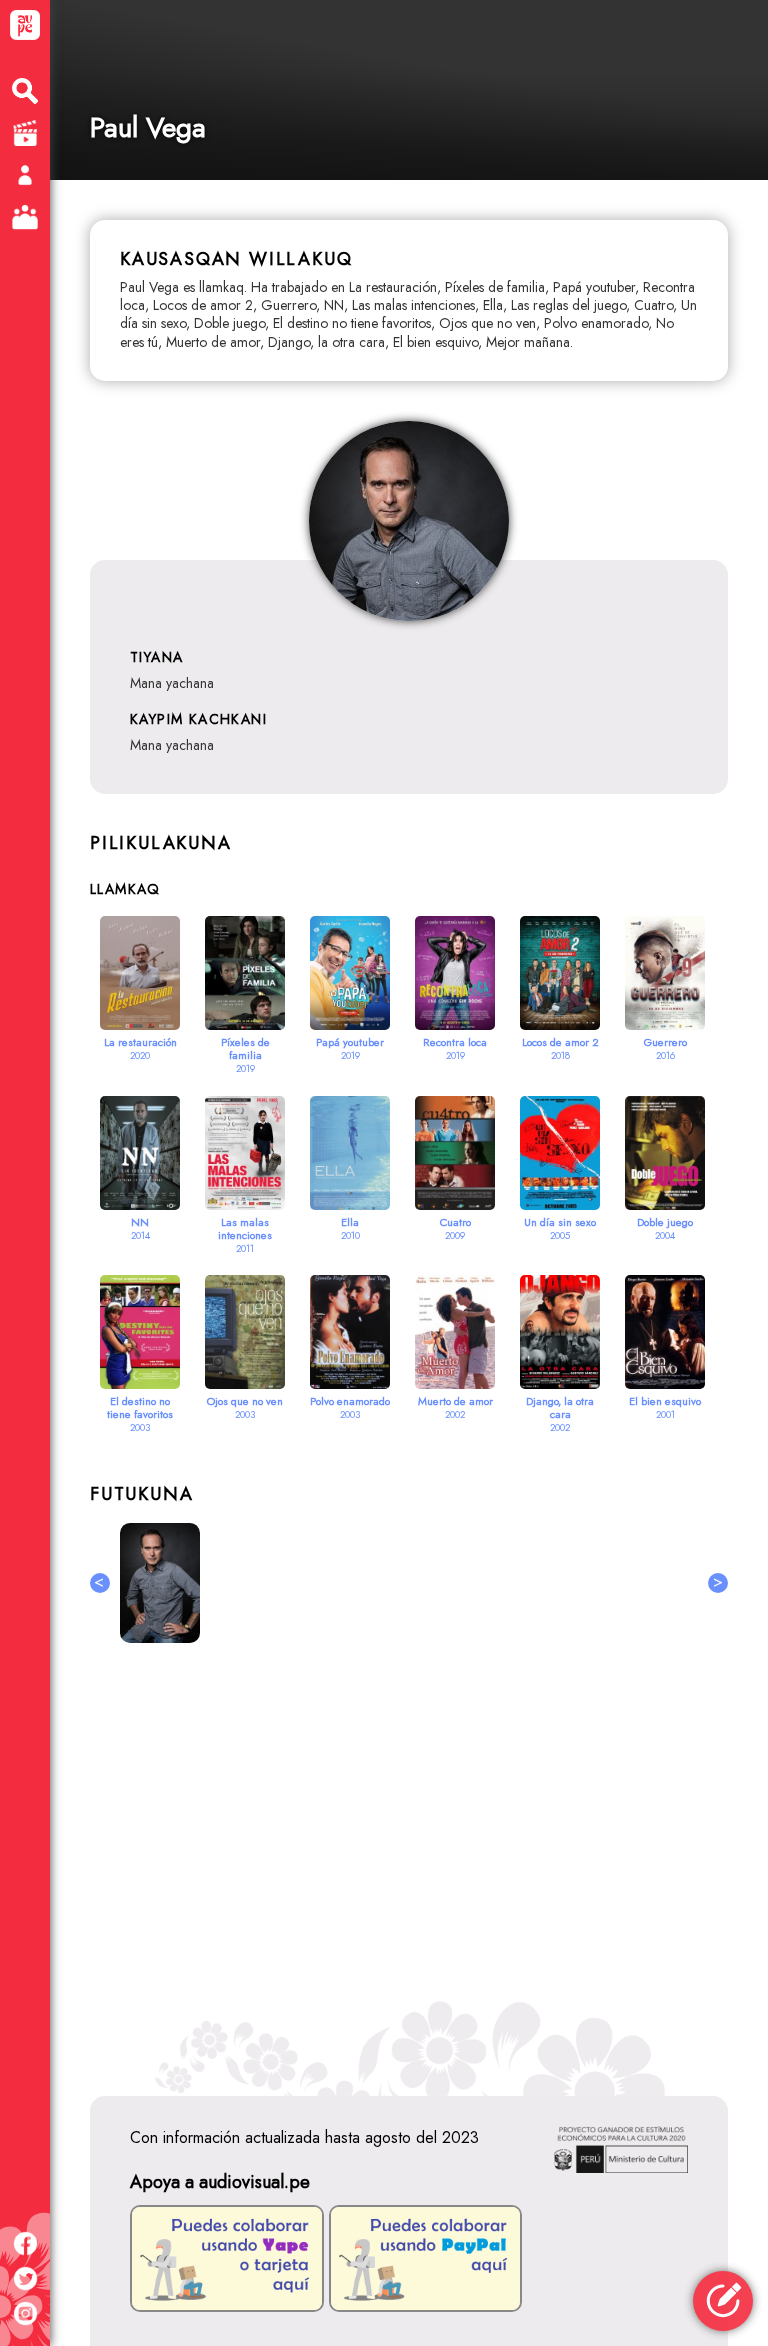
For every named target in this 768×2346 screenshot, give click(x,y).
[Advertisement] (409, 1856)
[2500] (160, 1583)
